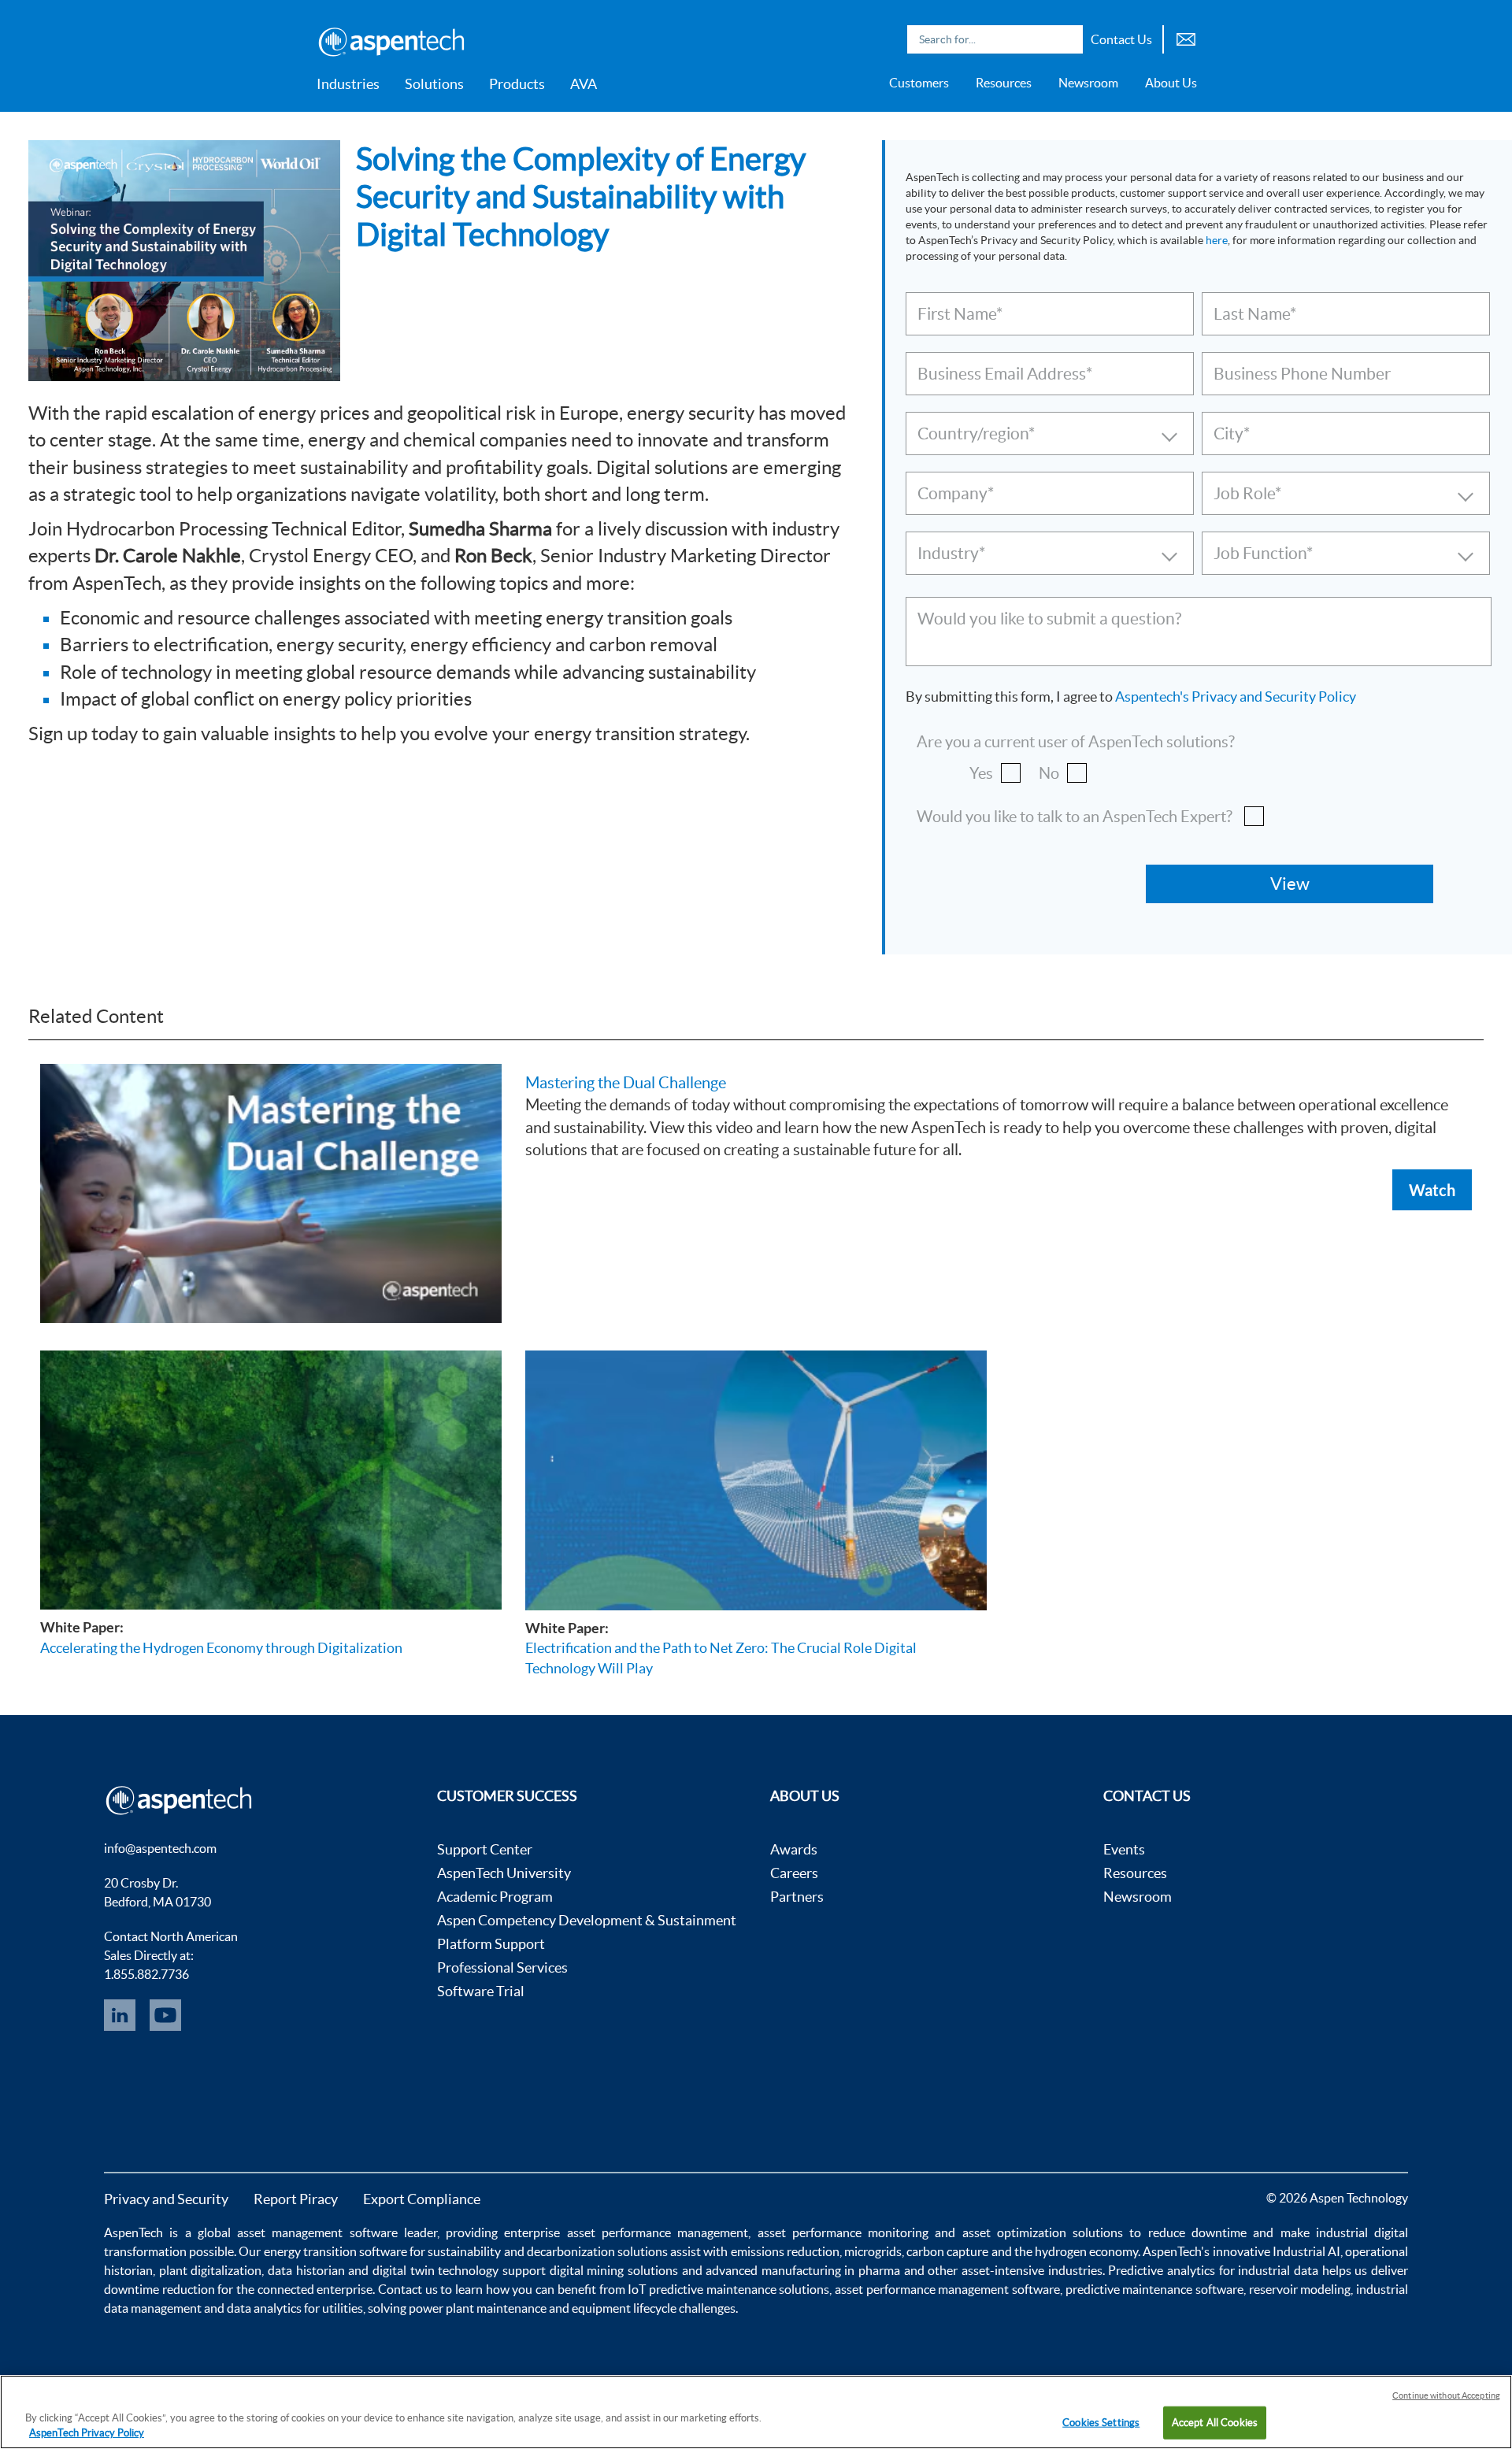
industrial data (1278, 2270)
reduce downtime (1197, 2232)
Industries (348, 84)
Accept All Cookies (1215, 2423)
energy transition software (335, 2251)
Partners (797, 1897)
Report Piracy (296, 2199)
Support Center (485, 1849)
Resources (1004, 83)
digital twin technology (435, 2270)
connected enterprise (315, 2289)
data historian (306, 2270)
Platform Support (491, 1944)
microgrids (873, 2251)
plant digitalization (211, 2270)
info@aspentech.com (160, 1848)
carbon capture (947, 2251)
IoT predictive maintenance (702, 2289)
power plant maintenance (478, 2308)
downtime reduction (159, 2289)
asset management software (317, 2232)
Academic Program (495, 1897)
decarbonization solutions (597, 2251)
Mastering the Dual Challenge (626, 1083)
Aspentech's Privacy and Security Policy (1236, 697)
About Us (1171, 83)
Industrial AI (1306, 2251)
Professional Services (502, 1967)
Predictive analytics (1162, 2270)
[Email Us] (1186, 37)
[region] (756, 2412)
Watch (1432, 1190)
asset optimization (1014, 2232)
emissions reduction (785, 2251)
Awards (794, 1849)
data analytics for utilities (295, 2308)
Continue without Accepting (1446, 2395)
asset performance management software (947, 2289)
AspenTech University (504, 1873)
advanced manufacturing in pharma (803, 2270)
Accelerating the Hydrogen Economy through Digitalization (221, 1648)
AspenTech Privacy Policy (87, 2433)
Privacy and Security (166, 2199)
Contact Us (1121, 39)
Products (517, 84)
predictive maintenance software (1153, 2289)
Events (1124, 1849)
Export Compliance (422, 2199)
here (1217, 240)
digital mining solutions (614, 2270)
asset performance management (658, 2232)
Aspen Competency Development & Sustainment (587, 1920)
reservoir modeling (1300, 2289)
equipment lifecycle (624, 2308)
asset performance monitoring (843, 2232)
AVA (584, 84)
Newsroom (1088, 83)
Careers (794, 1873)
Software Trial (481, 1991)
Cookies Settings (1101, 2423)
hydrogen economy (1086, 2251)
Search (1067, 39)
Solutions (434, 84)
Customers (919, 83)
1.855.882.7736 (146, 1974)
